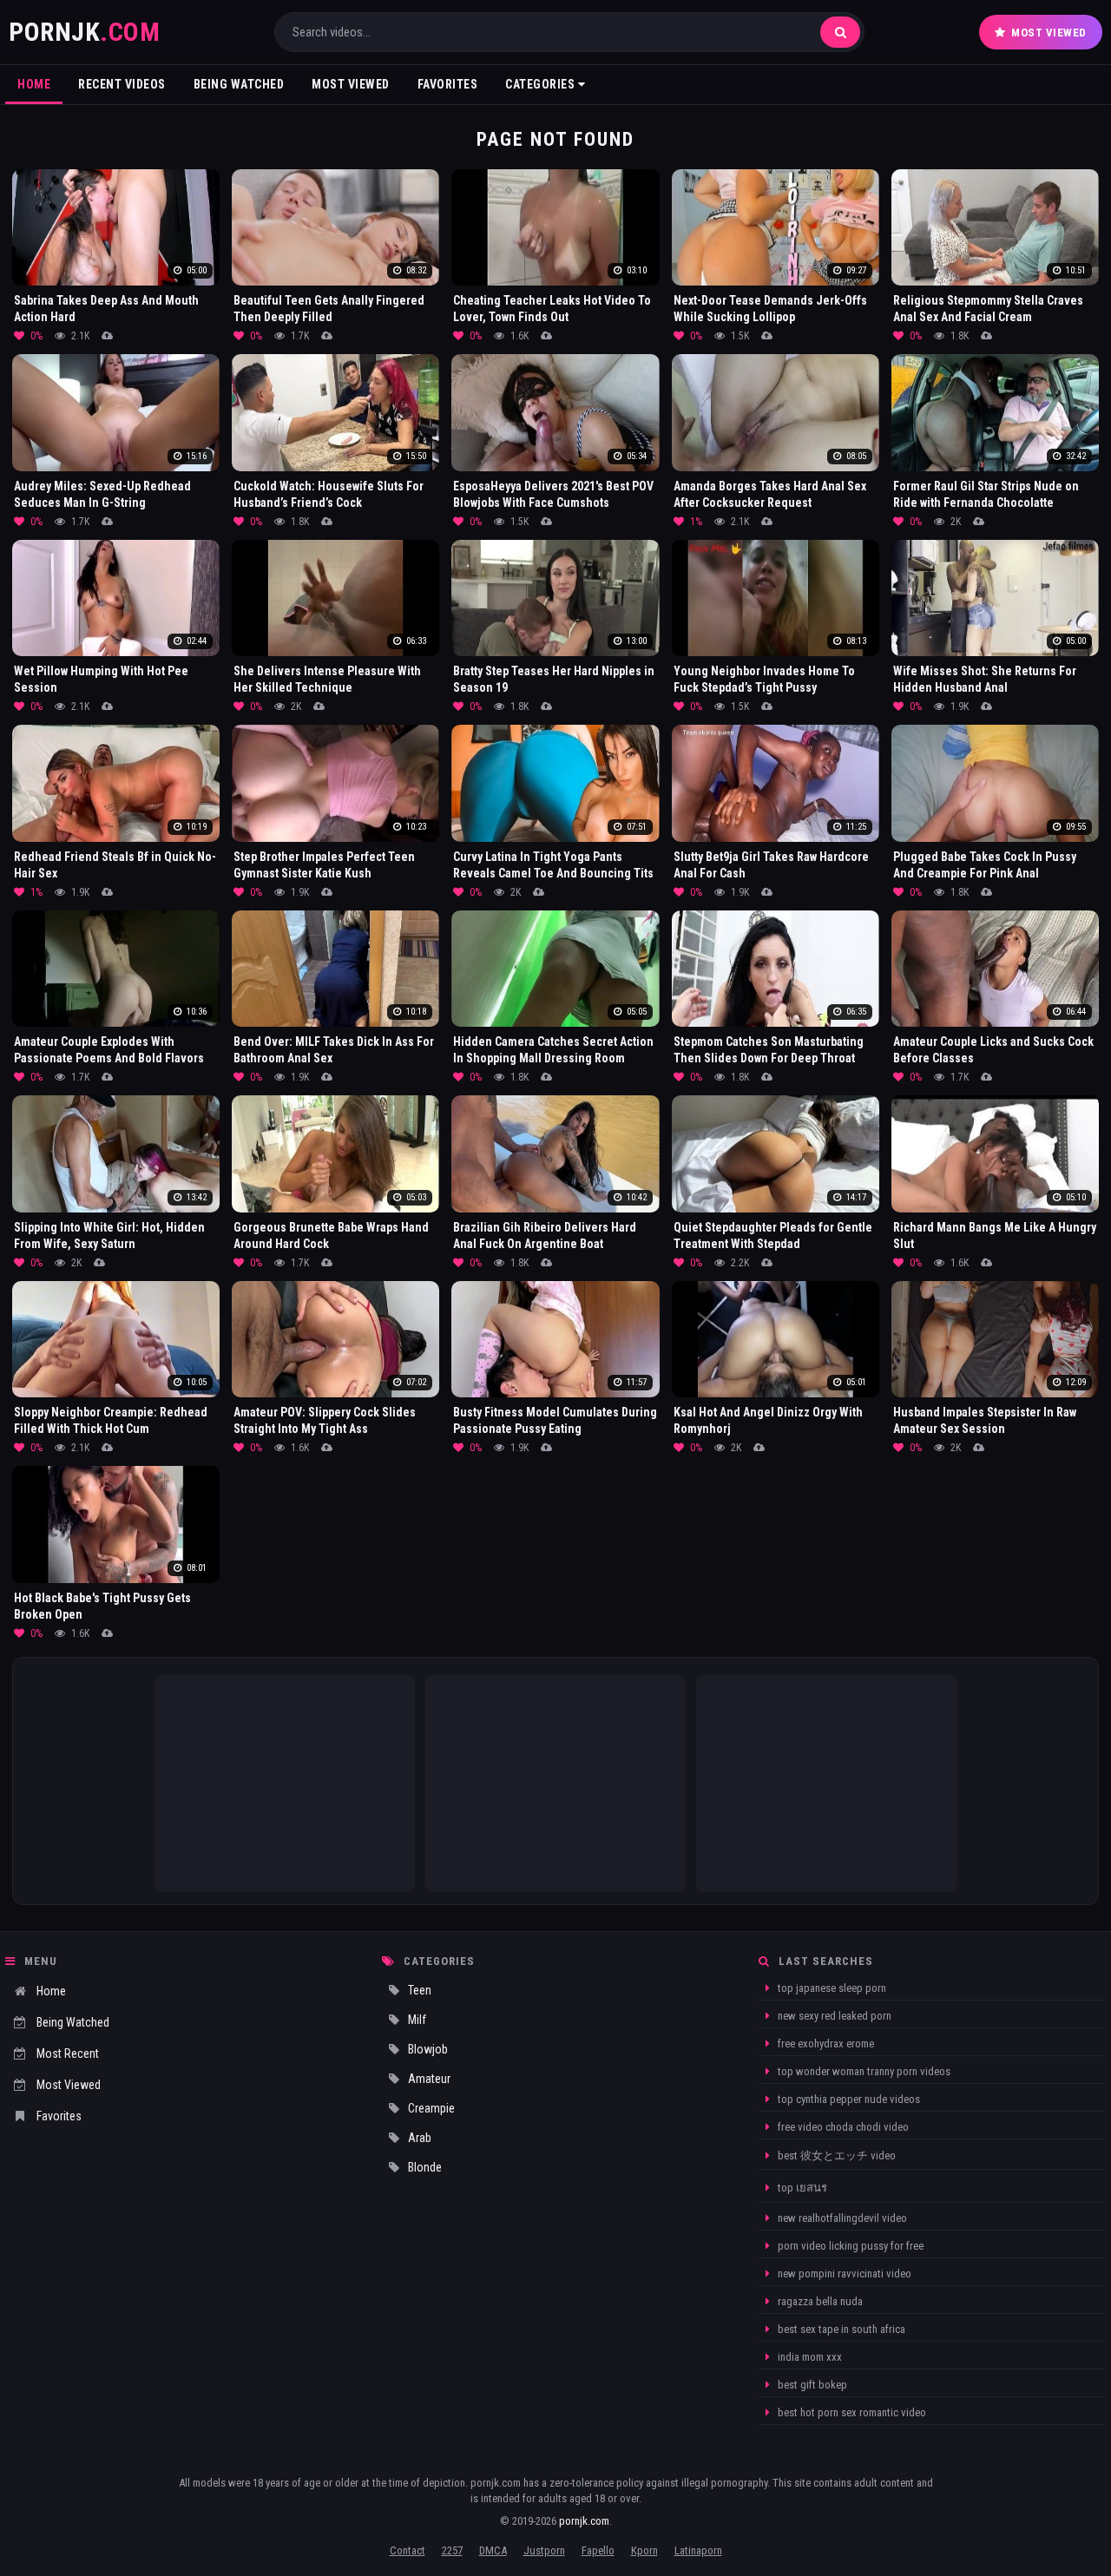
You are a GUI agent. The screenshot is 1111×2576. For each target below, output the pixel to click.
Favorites (448, 84)
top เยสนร (801, 2188)
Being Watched (239, 84)
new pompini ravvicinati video (843, 2274)
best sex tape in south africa (840, 2329)
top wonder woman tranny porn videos (863, 2071)
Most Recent (68, 2054)
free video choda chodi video (842, 2127)
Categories (542, 84)
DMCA (493, 2550)
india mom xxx (809, 2357)
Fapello (598, 2550)
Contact (408, 2550)
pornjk (84, 32)
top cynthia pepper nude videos (848, 2099)
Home (34, 84)
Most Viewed (1049, 33)
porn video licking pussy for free (849, 2246)
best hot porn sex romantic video (851, 2412)
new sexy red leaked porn (833, 2016)
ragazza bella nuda (819, 2301)
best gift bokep (811, 2385)
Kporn (644, 2550)
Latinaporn (698, 2550)
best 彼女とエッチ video (835, 2155)
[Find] (840, 32)
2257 (452, 2550)
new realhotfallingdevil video (841, 2218)
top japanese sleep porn (831, 1988)
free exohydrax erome (825, 2044)
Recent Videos (122, 84)
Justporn (544, 2550)
